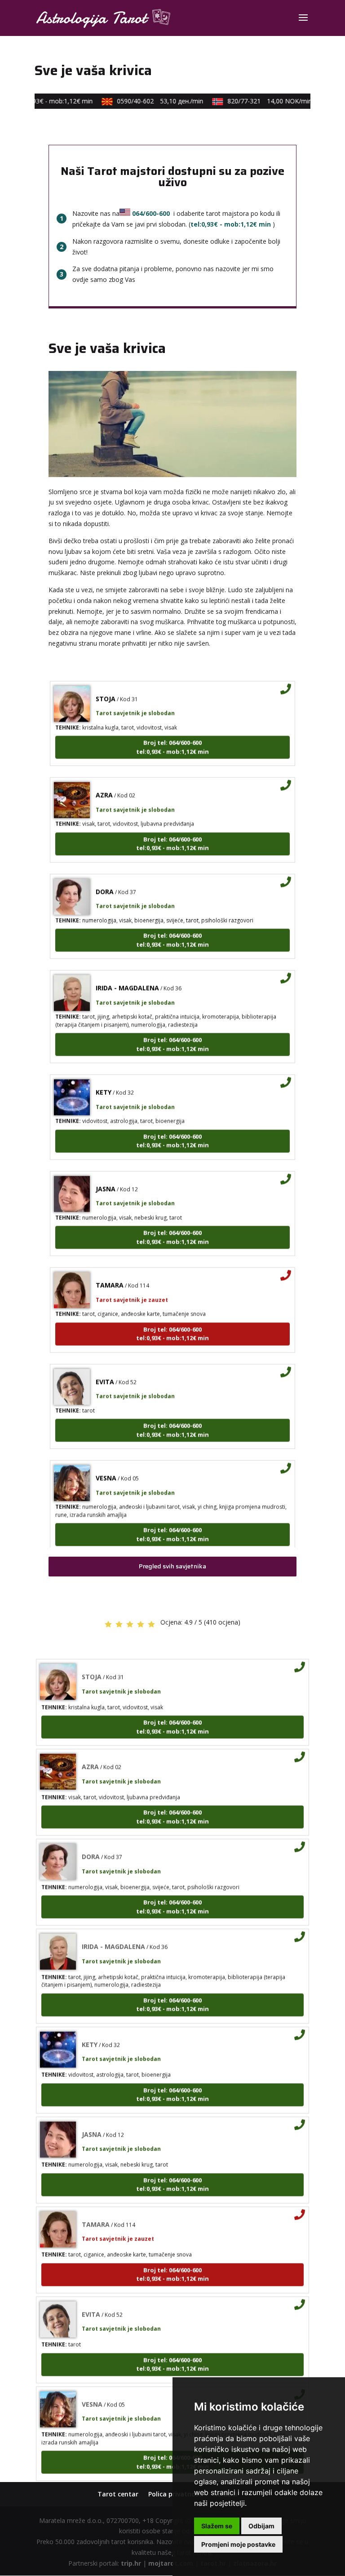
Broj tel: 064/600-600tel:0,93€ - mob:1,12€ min (172, 734)
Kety (104, 1079)
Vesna (106, 1465)
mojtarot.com (171, 2563)
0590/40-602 (150, 101)
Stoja (106, 685)
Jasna (106, 1176)
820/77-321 (259, 101)
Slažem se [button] (217, 2526)
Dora (105, 878)
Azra (104, 782)
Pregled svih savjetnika (172, 1566)
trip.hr (131, 2563)
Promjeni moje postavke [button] (238, 2544)
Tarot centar (118, 2494)
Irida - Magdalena (127, 975)
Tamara (110, 1272)
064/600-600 (151, 213)
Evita (105, 1368)
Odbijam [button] (261, 2526)
